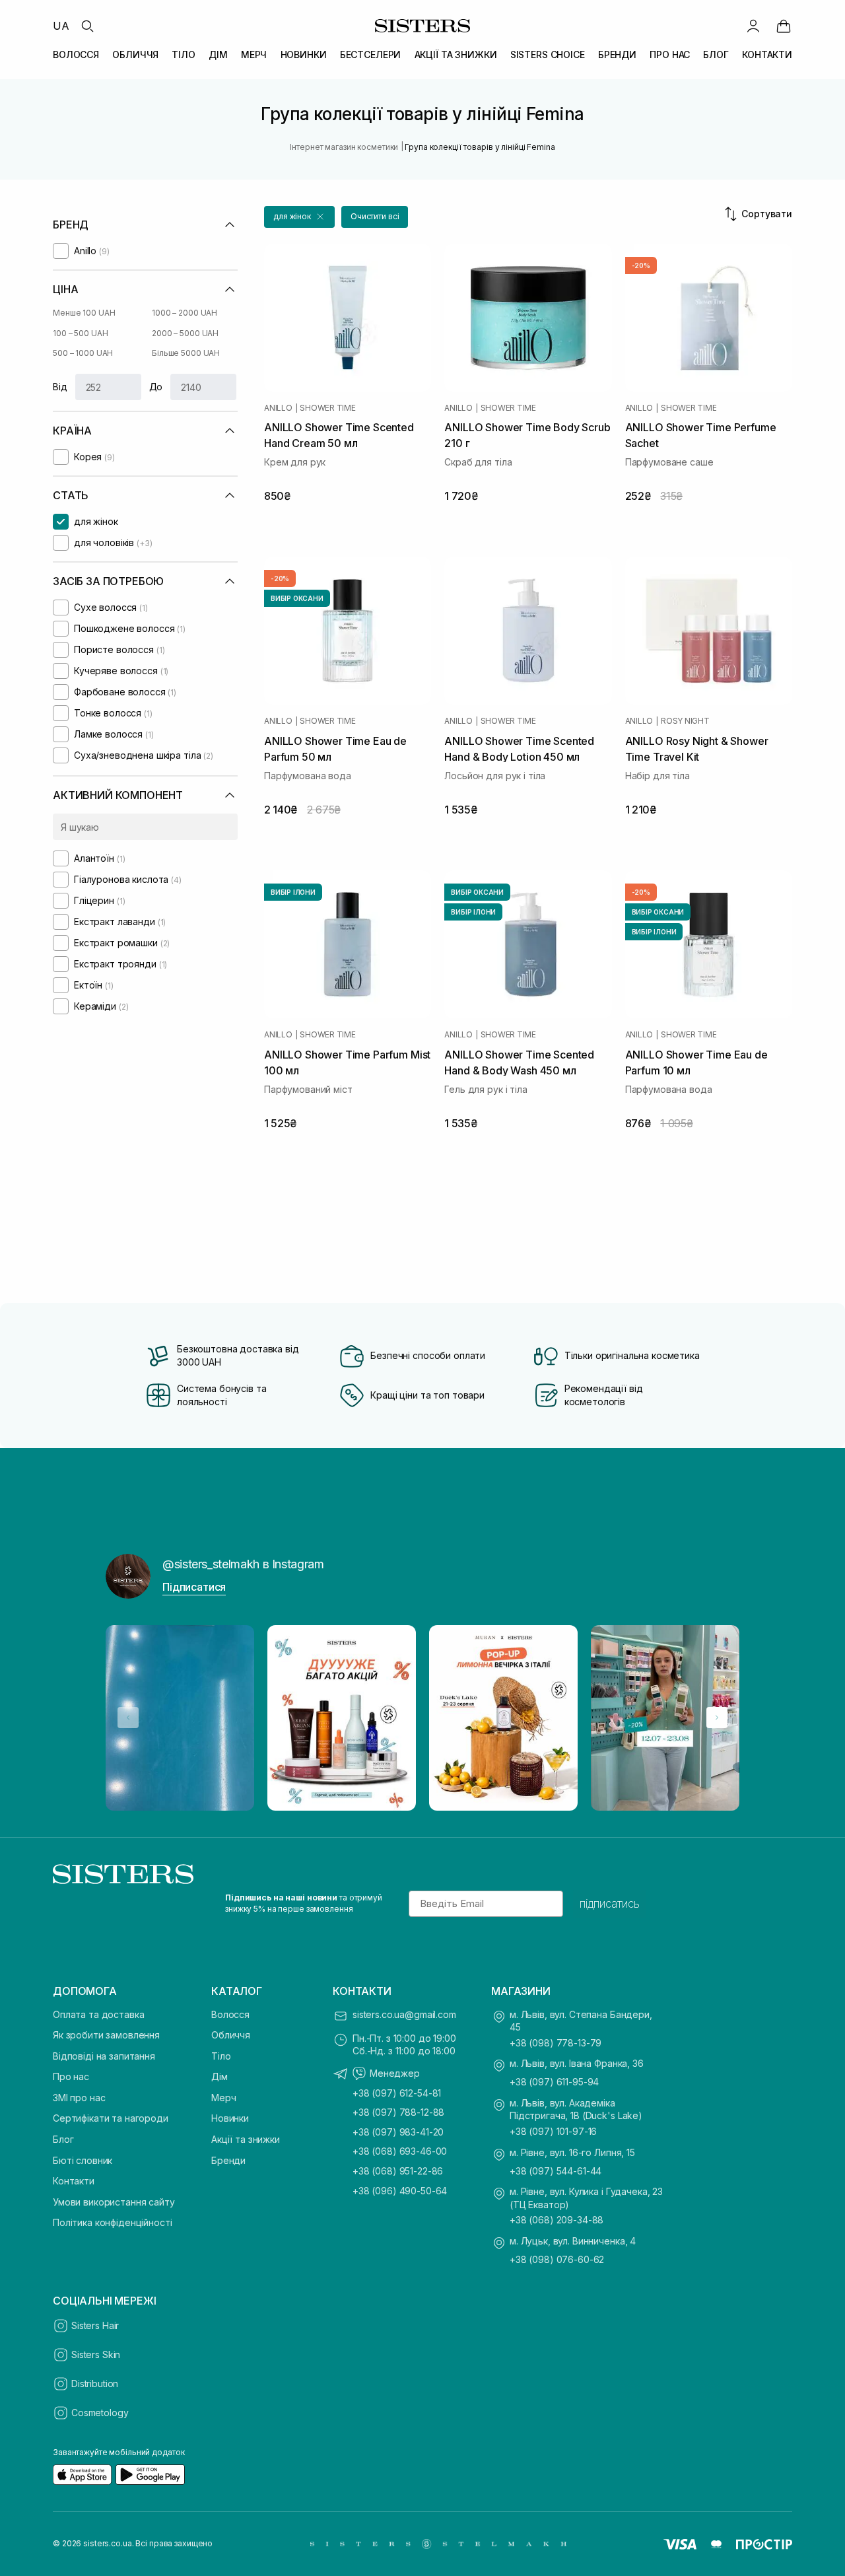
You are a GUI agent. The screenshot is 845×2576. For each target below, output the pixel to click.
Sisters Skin (96, 2354)
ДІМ (218, 54)
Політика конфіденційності (113, 2222)
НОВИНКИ (304, 54)
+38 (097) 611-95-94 (554, 2082)
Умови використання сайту (114, 2202)
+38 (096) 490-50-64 (400, 2191)
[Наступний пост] (717, 1718)
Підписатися (194, 1587)
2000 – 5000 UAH (185, 333)
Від (60, 387)
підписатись (610, 1904)
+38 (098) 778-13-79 (556, 2043)
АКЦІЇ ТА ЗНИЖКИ (456, 54)
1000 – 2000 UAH (185, 313)
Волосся (230, 2014)
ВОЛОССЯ (76, 54)
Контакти (74, 2181)
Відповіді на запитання (104, 2056)
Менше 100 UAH (84, 313)
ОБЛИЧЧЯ (135, 54)
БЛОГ (716, 54)
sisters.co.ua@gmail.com (404, 2014)
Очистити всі (375, 216)
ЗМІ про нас (79, 2098)
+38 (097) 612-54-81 (397, 2093)
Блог (63, 2139)
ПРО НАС (670, 54)
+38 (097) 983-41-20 (398, 2132)
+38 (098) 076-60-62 (557, 2259)
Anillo (278, 408)
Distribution (95, 2384)
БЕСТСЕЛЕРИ (371, 54)
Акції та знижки (246, 2139)
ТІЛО (183, 54)
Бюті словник (83, 2160)
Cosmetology (100, 2413)
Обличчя (231, 2035)
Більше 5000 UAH (186, 353)
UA (61, 26)
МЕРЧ (254, 54)
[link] (784, 26)
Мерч (223, 2098)
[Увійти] (753, 26)
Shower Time (327, 408)
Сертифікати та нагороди (111, 2118)
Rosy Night (685, 721)
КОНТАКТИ (767, 54)
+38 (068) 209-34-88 (557, 2220)
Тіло (221, 2056)
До (156, 387)
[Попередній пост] (128, 1718)
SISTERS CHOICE (548, 54)
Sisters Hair (95, 2325)
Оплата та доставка (98, 2014)
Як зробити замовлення (106, 2035)
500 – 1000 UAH (83, 353)
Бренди (228, 2160)
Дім (220, 2076)
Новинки (230, 2118)
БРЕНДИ (617, 54)
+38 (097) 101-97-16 (553, 2131)
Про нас (71, 2076)
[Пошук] (87, 26)
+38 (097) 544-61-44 (556, 2171)
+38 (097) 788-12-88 (398, 2112)
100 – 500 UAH (80, 333)
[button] (299, 217)
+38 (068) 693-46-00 (400, 2151)
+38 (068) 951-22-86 (398, 2171)
